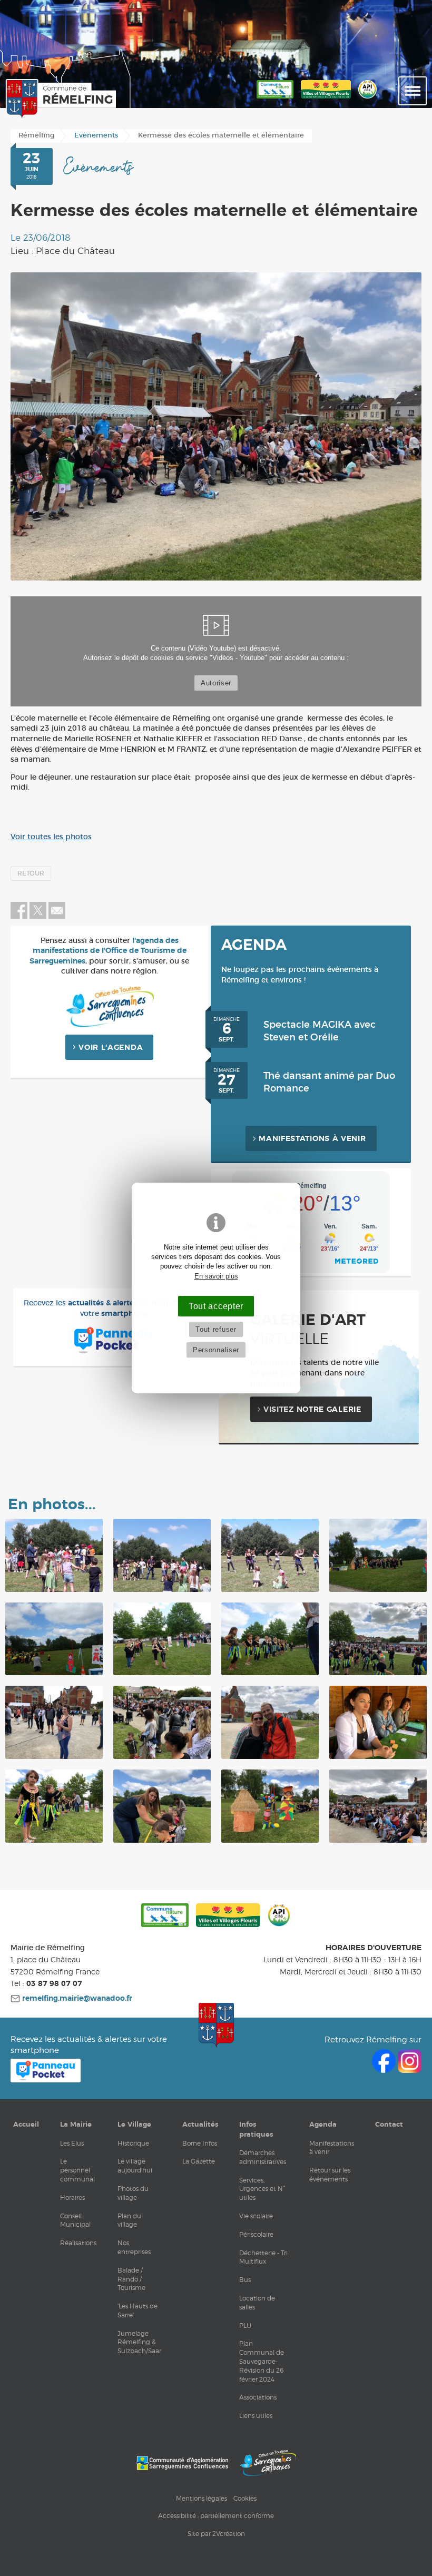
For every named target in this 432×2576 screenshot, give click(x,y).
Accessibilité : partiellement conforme (216, 2516)
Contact (389, 2125)
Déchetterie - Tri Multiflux (263, 2257)
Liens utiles (256, 2416)
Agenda (323, 2125)
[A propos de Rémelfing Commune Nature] (275, 99)
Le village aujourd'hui (135, 2166)
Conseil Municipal (75, 2220)
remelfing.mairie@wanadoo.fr (76, 1999)
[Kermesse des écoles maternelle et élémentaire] (216, 426)
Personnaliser (216, 1350)
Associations (258, 2397)
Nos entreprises (134, 2247)
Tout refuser (216, 1329)
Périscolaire (256, 2234)
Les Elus (72, 2143)
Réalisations (78, 2243)
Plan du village (129, 2220)
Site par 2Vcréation (216, 2534)
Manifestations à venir (312, 1139)
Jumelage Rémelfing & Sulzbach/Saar (139, 2342)
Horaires (72, 2198)
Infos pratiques (256, 2129)
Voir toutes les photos (51, 837)
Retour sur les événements (330, 2175)
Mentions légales (202, 2498)
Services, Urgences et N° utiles (262, 2189)
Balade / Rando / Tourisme (131, 2279)
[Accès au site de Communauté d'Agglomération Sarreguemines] (182, 2463)
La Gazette (199, 2161)
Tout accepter (216, 1306)
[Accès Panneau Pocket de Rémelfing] (46, 2080)
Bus (245, 2280)
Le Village (134, 2125)
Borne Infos (200, 2143)
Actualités (200, 2125)
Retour (31, 873)
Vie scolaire (256, 2216)
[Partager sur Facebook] (19, 917)
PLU (245, 2326)
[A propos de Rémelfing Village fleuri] (326, 99)
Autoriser (216, 683)
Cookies (245, 2498)
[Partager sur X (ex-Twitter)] (39, 917)
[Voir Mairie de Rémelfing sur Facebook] (385, 2070)
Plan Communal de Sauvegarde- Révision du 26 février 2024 (262, 2361)
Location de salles (257, 2303)
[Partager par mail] (57, 917)
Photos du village (133, 2193)
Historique (133, 2143)
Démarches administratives (263, 2157)
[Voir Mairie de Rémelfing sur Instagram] (410, 2070)
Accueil (26, 2125)
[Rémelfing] (58, 99)
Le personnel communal (77, 2170)
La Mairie (76, 2125)
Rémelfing (36, 136)
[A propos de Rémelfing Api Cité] (367, 99)
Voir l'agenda (111, 1048)
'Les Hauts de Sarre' (138, 2310)
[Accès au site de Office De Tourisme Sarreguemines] (268, 2463)
